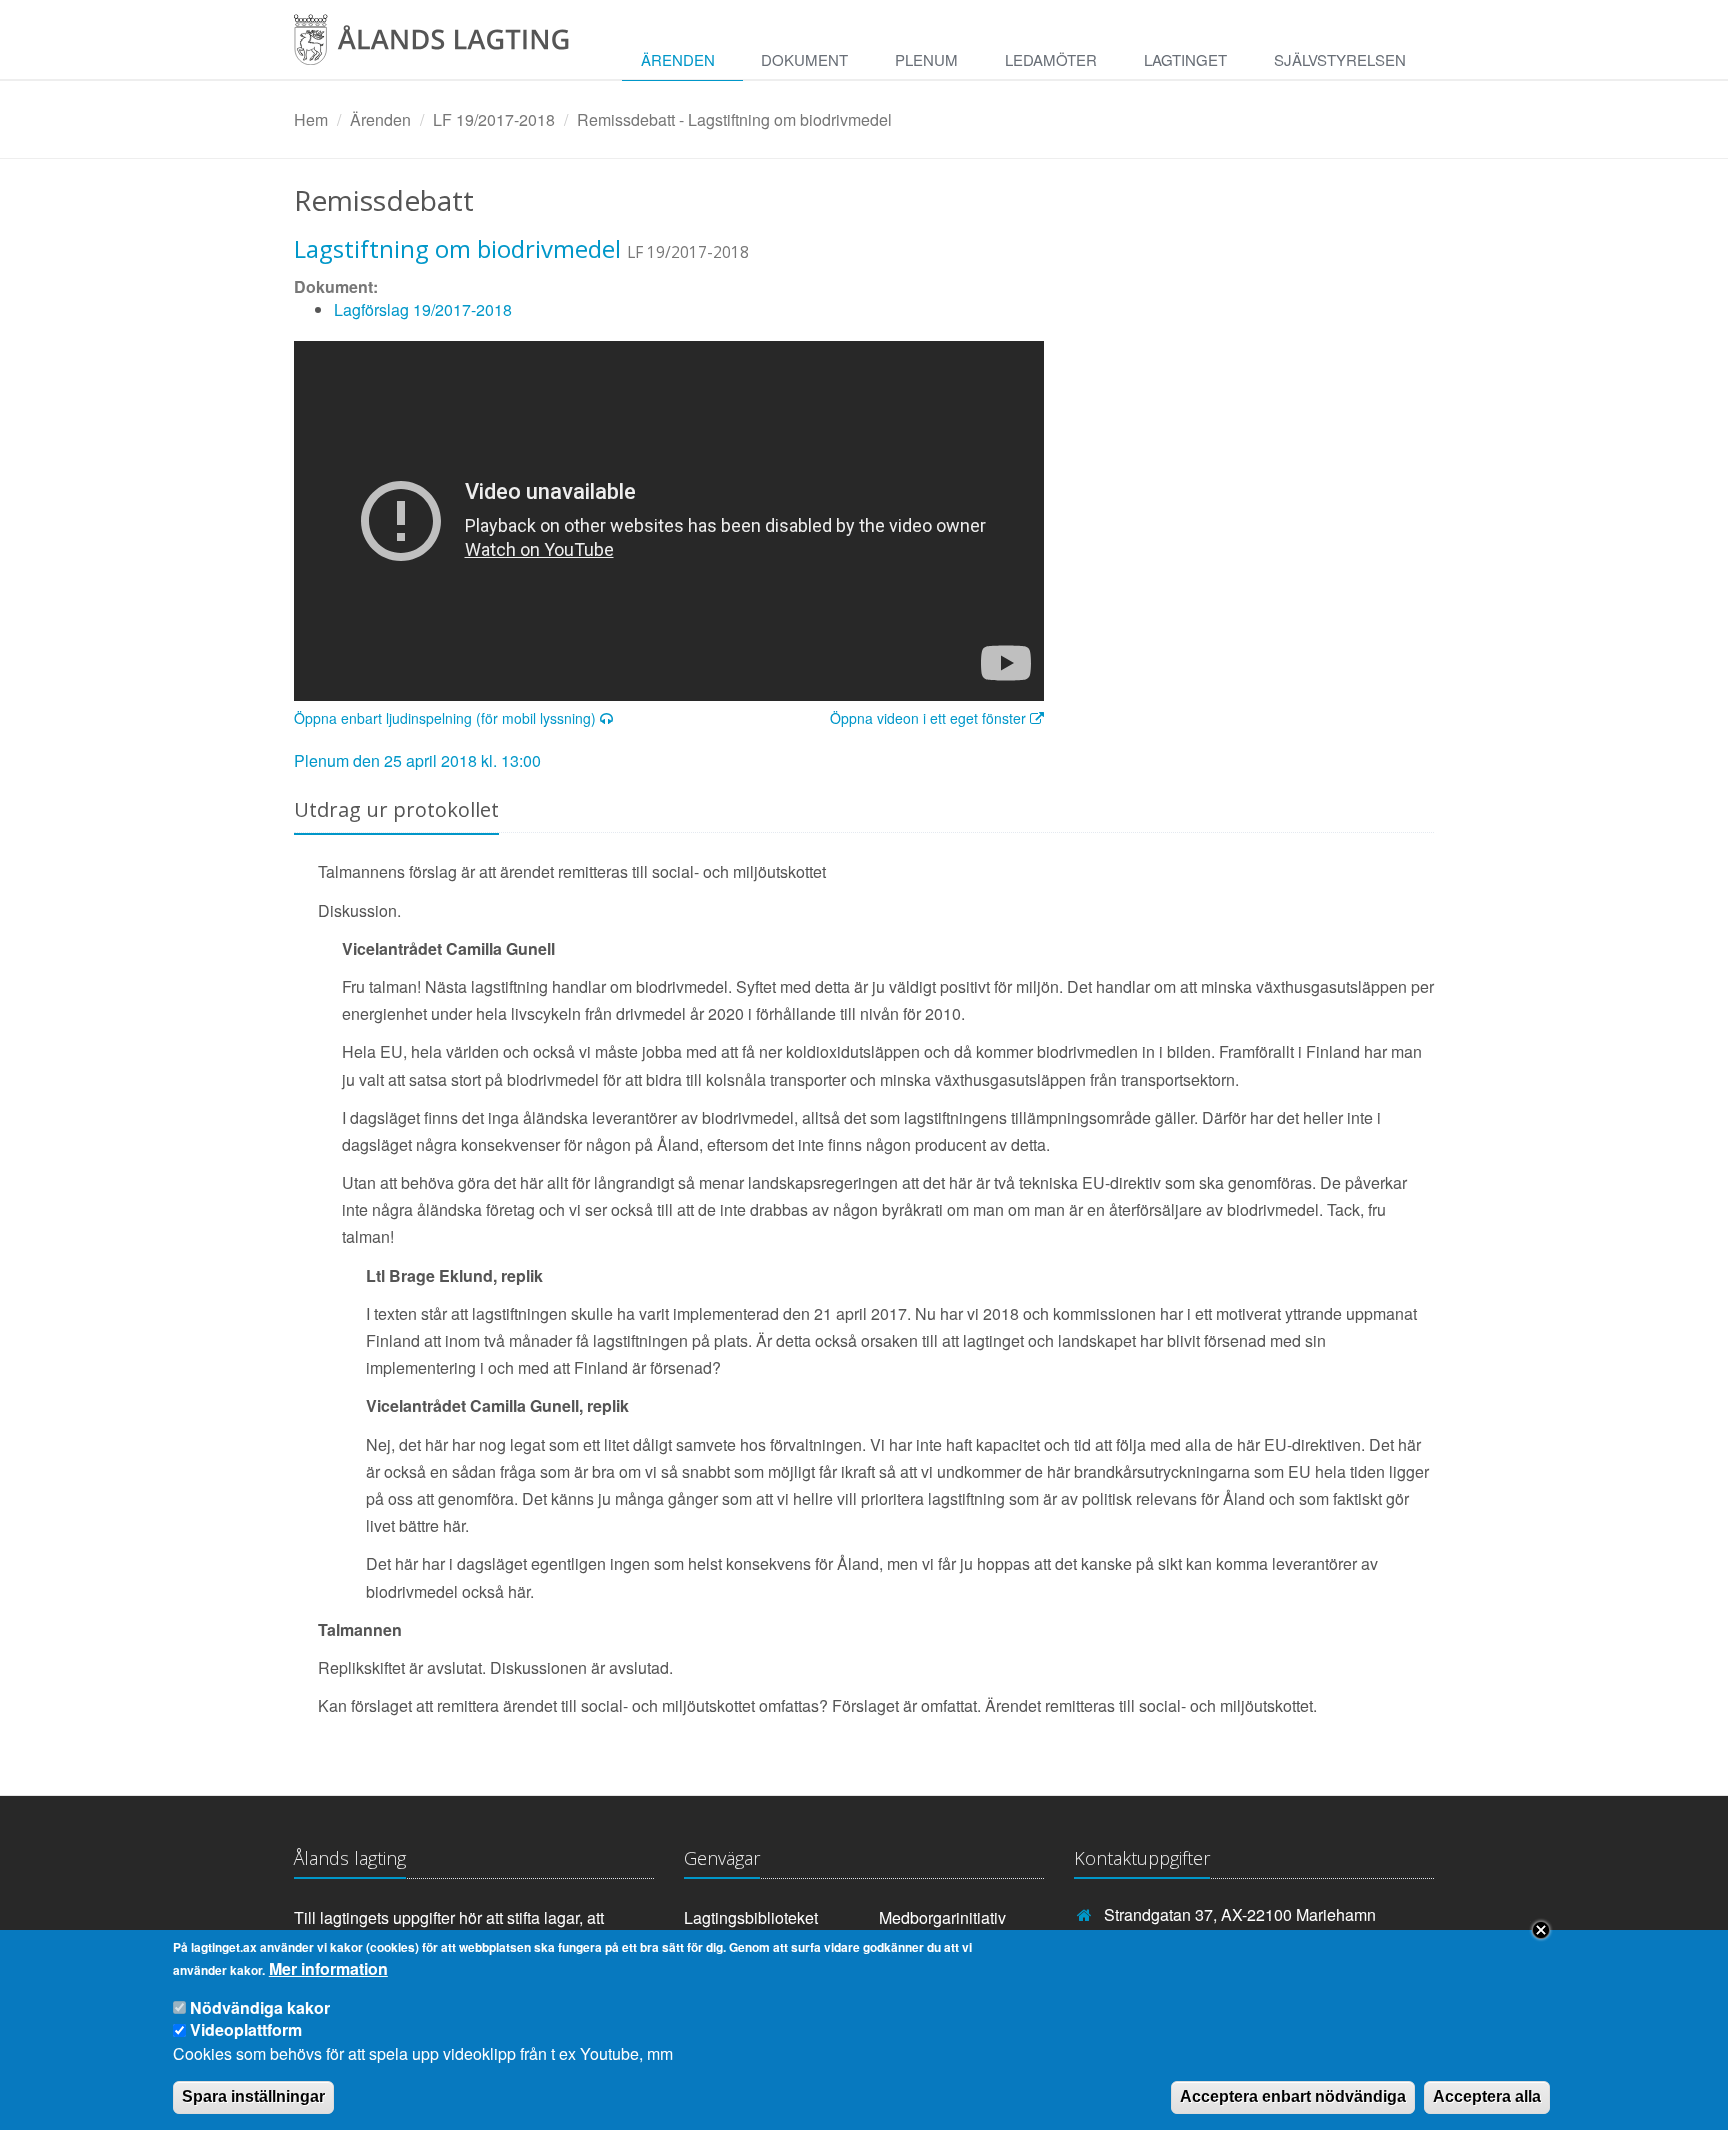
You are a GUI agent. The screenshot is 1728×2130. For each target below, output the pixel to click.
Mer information (328, 1969)
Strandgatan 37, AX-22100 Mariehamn (1240, 1914)
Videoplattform (246, 2029)
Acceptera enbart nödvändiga (1293, 2096)
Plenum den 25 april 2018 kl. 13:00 (417, 760)
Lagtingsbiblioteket (751, 1917)
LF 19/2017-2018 (494, 119)
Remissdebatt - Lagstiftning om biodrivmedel (734, 119)
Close (1541, 1930)
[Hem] (449, 46)
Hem (311, 119)
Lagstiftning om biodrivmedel (457, 248)
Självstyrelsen (1340, 59)
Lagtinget (1185, 59)
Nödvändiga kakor (260, 2007)
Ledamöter (1051, 59)
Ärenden (678, 59)
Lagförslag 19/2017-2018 (423, 309)
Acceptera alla (1487, 2096)
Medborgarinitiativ (942, 1917)
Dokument (804, 59)
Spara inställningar (253, 2096)
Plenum (926, 59)
